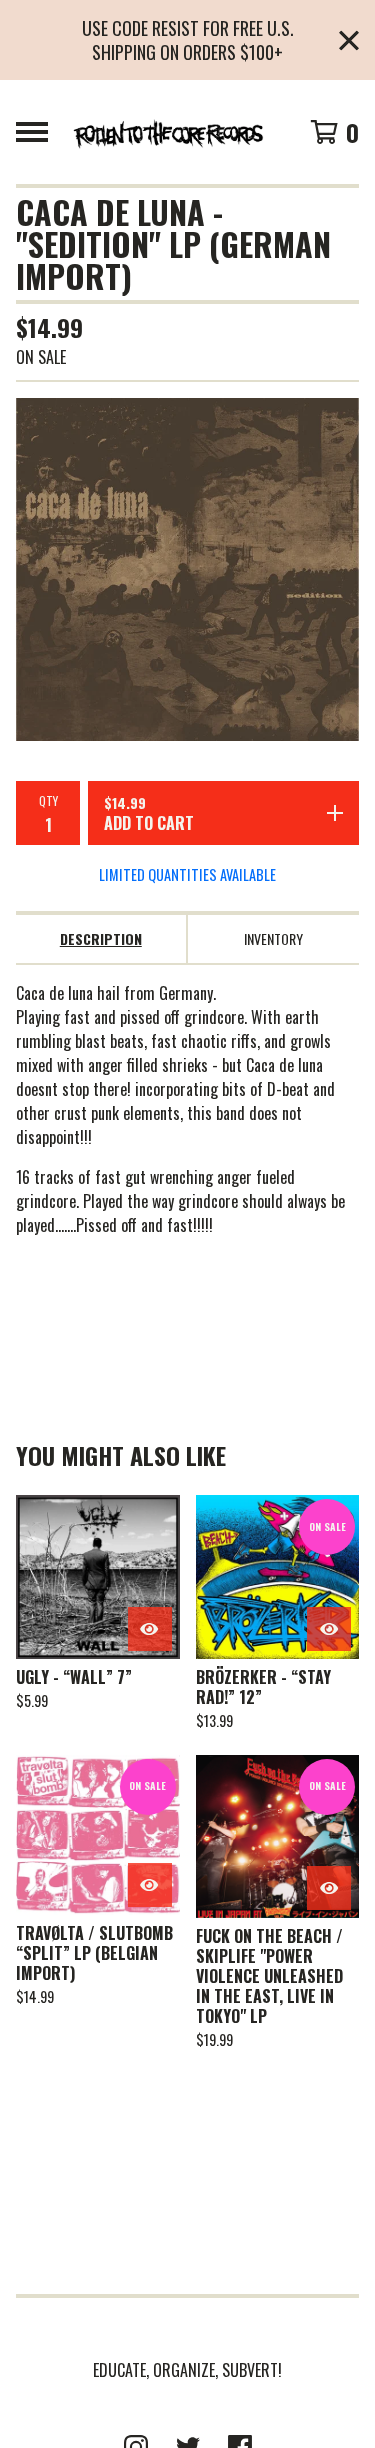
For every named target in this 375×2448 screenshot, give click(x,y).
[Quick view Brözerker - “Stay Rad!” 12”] (329, 1629)
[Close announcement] (349, 40)
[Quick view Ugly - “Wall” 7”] (150, 1629)
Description (101, 938)
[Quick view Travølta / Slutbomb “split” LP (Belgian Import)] (150, 1885)
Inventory (273, 938)
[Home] (167, 132)
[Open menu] (32, 132)
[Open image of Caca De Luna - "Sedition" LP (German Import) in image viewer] (187, 569)
